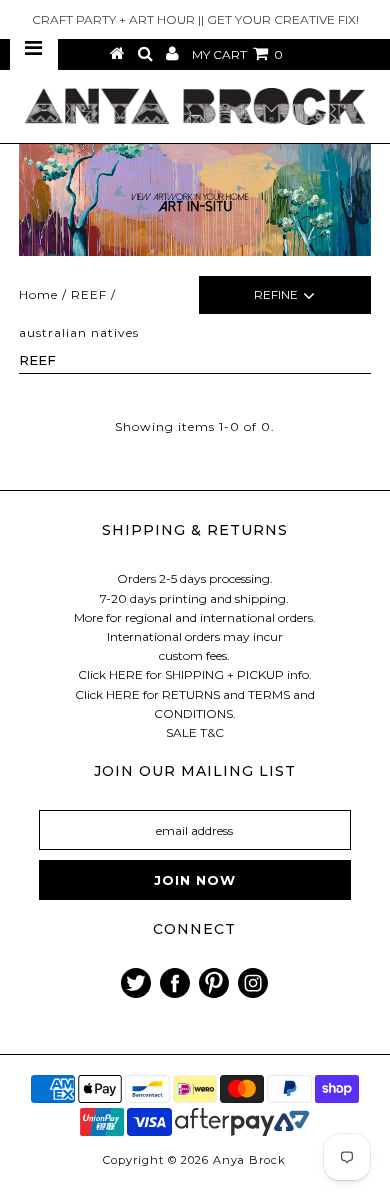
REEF (89, 294)
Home (38, 294)
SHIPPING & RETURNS (195, 530)
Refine (276, 294)
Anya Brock (249, 1160)
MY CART (237, 54)
